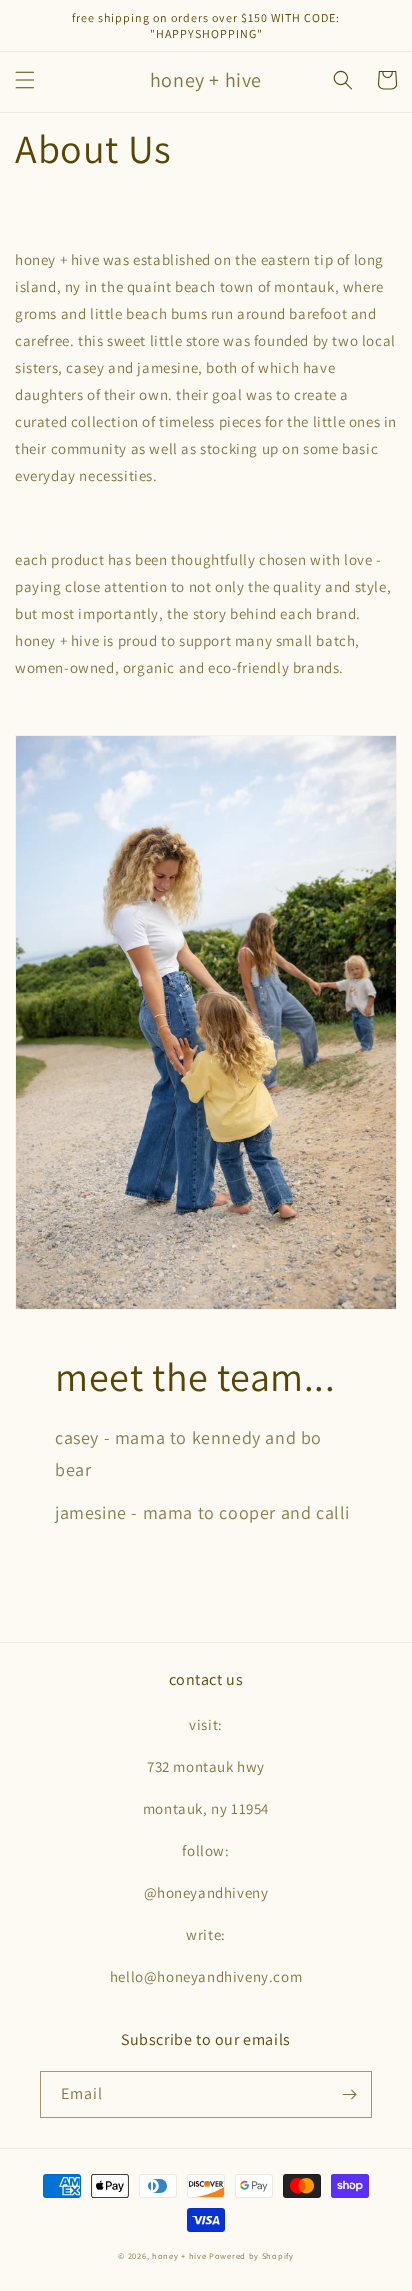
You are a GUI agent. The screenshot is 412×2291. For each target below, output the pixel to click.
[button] (25, 80)
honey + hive (179, 2255)
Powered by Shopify (251, 2255)
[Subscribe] (349, 2094)
